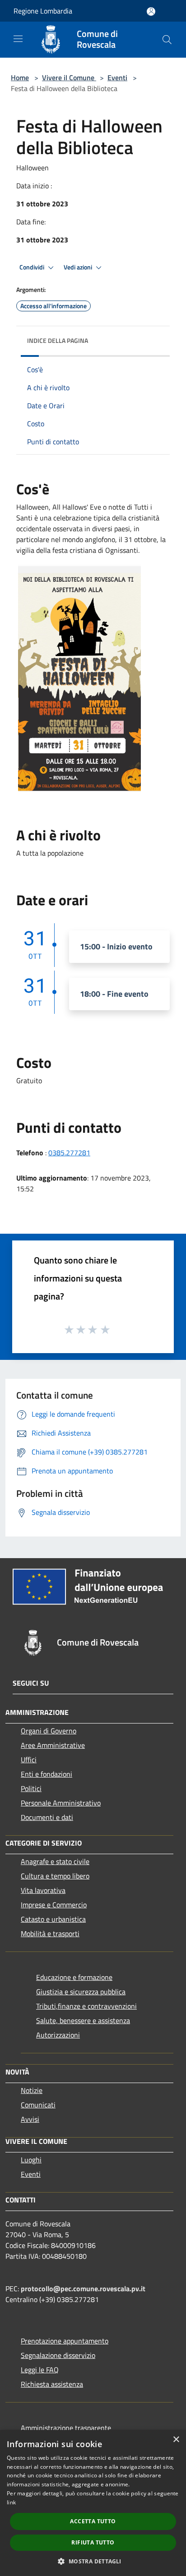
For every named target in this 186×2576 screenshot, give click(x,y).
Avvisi (30, 2119)
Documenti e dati (47, 1817)
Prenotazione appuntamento (65, 2341)
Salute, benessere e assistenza (83, 2020)
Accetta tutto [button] (93, 2521)
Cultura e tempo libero (55, 1876)
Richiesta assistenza (52, 2384)
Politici (31, 1788)
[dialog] (93, 2503)
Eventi (117, 78)
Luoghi (31, 2160)
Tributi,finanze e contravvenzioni (86, 2006)
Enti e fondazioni (46, 1774)
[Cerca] (167, 40)
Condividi (33, 267)
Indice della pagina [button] (58, 340)
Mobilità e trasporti (50, 1933)
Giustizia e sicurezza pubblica (81, 1992)
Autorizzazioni (58, 2035)
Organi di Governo (49, 1731)
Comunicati (38, 2105)
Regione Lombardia (43, 11)
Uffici (29, 1760)
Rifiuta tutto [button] (93, 2542)
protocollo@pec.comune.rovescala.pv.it (83, 2289)
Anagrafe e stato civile (55, 1861)
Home (20, 78)
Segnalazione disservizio (58, 2355)
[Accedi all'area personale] (151, 11)
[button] (93, 2561)
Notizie (32, 2090)
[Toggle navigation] (18, 39)
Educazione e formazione (74, 1977)
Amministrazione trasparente (66, 2428)
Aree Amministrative (53, 1745)
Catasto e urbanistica (53, 1919)
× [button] (176, 2440)
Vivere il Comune (69, 78)
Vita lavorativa (43, 1890)
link (11, 2502)
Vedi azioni (79, 267)
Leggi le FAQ (40, 2370)
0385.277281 (69, 1153)
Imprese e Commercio (54, 1905)
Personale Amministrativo (61, 1803)
